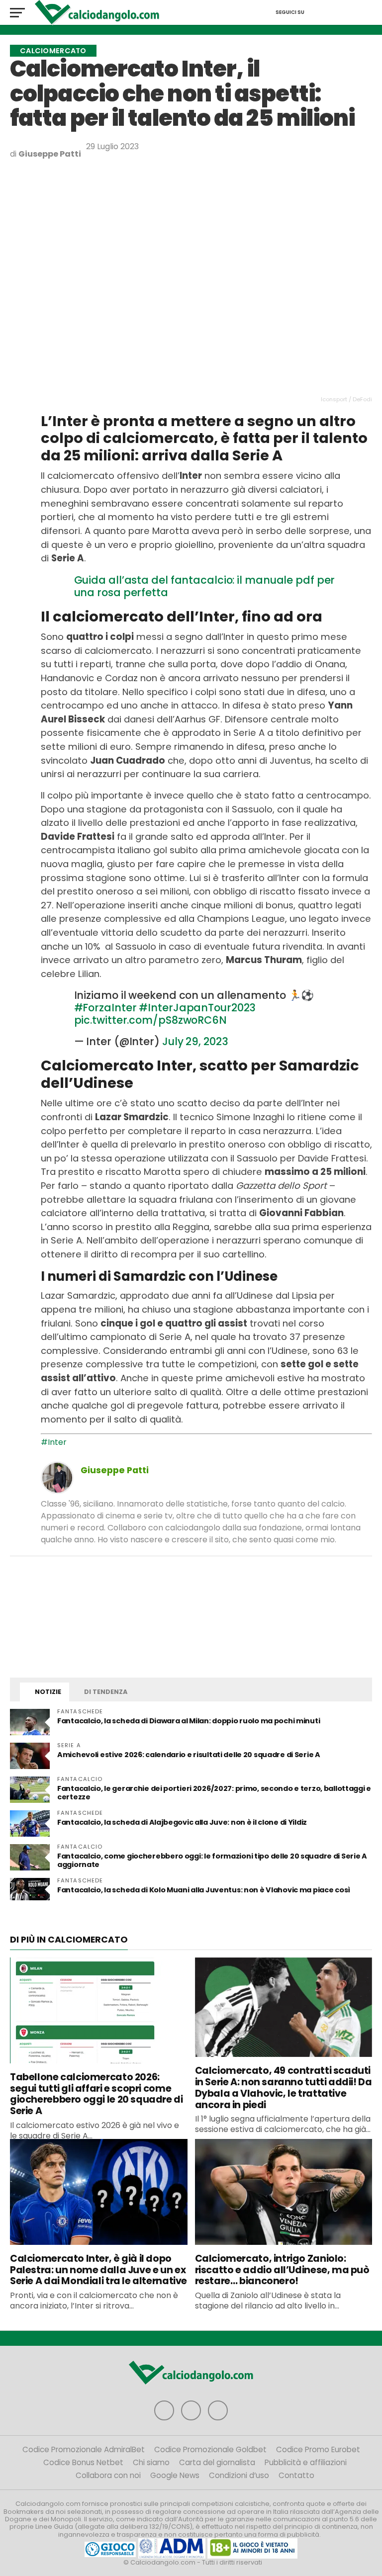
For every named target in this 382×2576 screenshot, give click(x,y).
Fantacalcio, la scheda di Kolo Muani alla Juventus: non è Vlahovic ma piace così (204, 1890)
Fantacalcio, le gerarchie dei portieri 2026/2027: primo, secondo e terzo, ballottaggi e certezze (214, 1793)
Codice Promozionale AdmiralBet (84, 2449)
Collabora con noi (108, 2475)
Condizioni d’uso (239, 2475)
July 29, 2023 (195, 1041)
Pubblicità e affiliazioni (306, 2462)
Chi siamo (151, 2462)
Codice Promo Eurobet (318, 2449)
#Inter (54, 1442)
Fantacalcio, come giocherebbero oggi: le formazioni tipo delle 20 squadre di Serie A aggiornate (212, 1860)
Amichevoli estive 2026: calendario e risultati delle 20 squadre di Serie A (189, 1755)
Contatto (296, 2475)
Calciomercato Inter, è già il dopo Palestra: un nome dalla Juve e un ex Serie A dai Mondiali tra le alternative (98, 2270)
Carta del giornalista (217, 2462)
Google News (175, 2475)
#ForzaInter (105, 1008)
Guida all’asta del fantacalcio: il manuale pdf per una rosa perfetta (205, 586)
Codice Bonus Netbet (83, 2462)
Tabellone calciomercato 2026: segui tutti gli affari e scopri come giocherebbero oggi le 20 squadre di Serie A (96, 2094)
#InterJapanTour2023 (197, 1008)
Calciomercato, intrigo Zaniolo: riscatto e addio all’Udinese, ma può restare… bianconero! (282, 2270)
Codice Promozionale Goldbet (210, 2449)
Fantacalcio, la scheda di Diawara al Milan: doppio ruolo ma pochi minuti (189, 1721)
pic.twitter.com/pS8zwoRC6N (150, 1020)
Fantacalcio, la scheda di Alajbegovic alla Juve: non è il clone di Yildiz (182, 1822)
